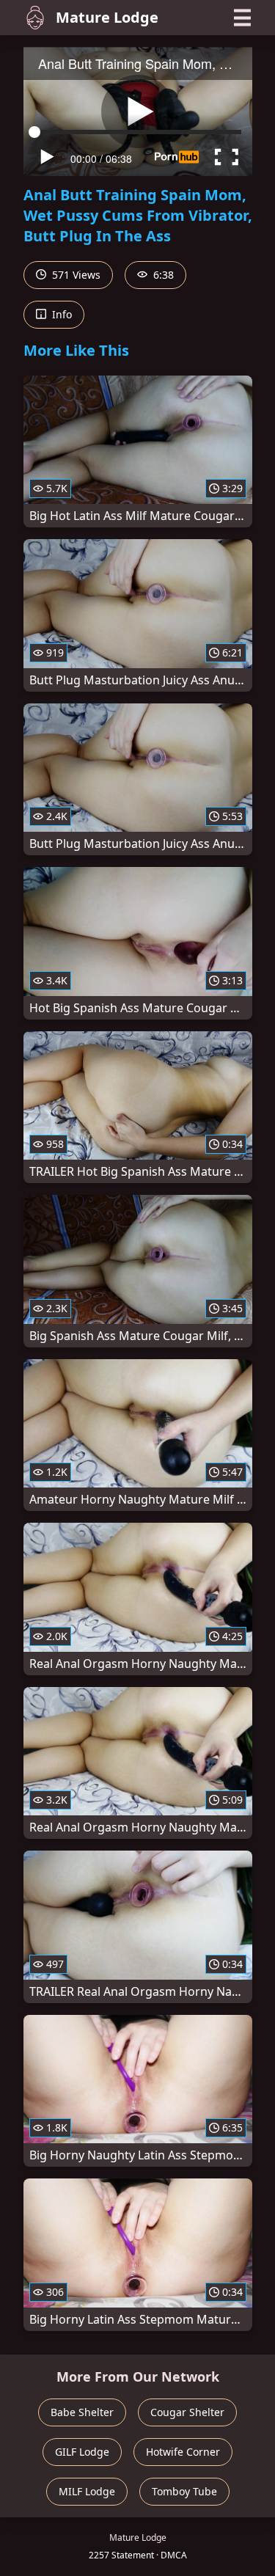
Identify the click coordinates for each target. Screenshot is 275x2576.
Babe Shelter (82, 2412)
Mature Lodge (107, 17)
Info (60, 314)
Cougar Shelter (187, 2412)
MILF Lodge (87, 2491)
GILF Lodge (82, 2452)
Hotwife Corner (183, 2452)
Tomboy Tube (184, 2491)
